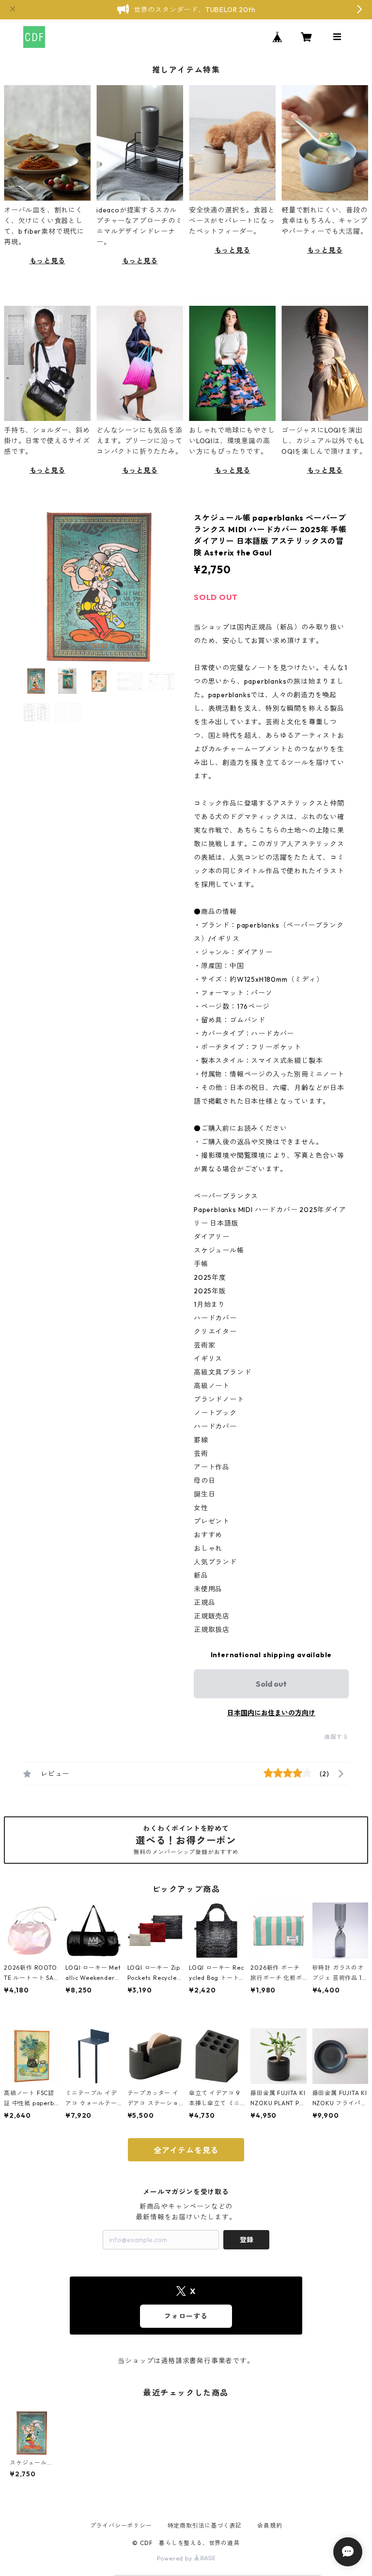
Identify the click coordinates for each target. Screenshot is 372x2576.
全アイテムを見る (186, 2150)
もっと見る (47, 261)
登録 (247, 2240)
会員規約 (270, 2525)
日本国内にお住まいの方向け (271, 1713)
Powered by (176, 2558)
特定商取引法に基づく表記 (205, 2525)
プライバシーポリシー (121, 2525)
